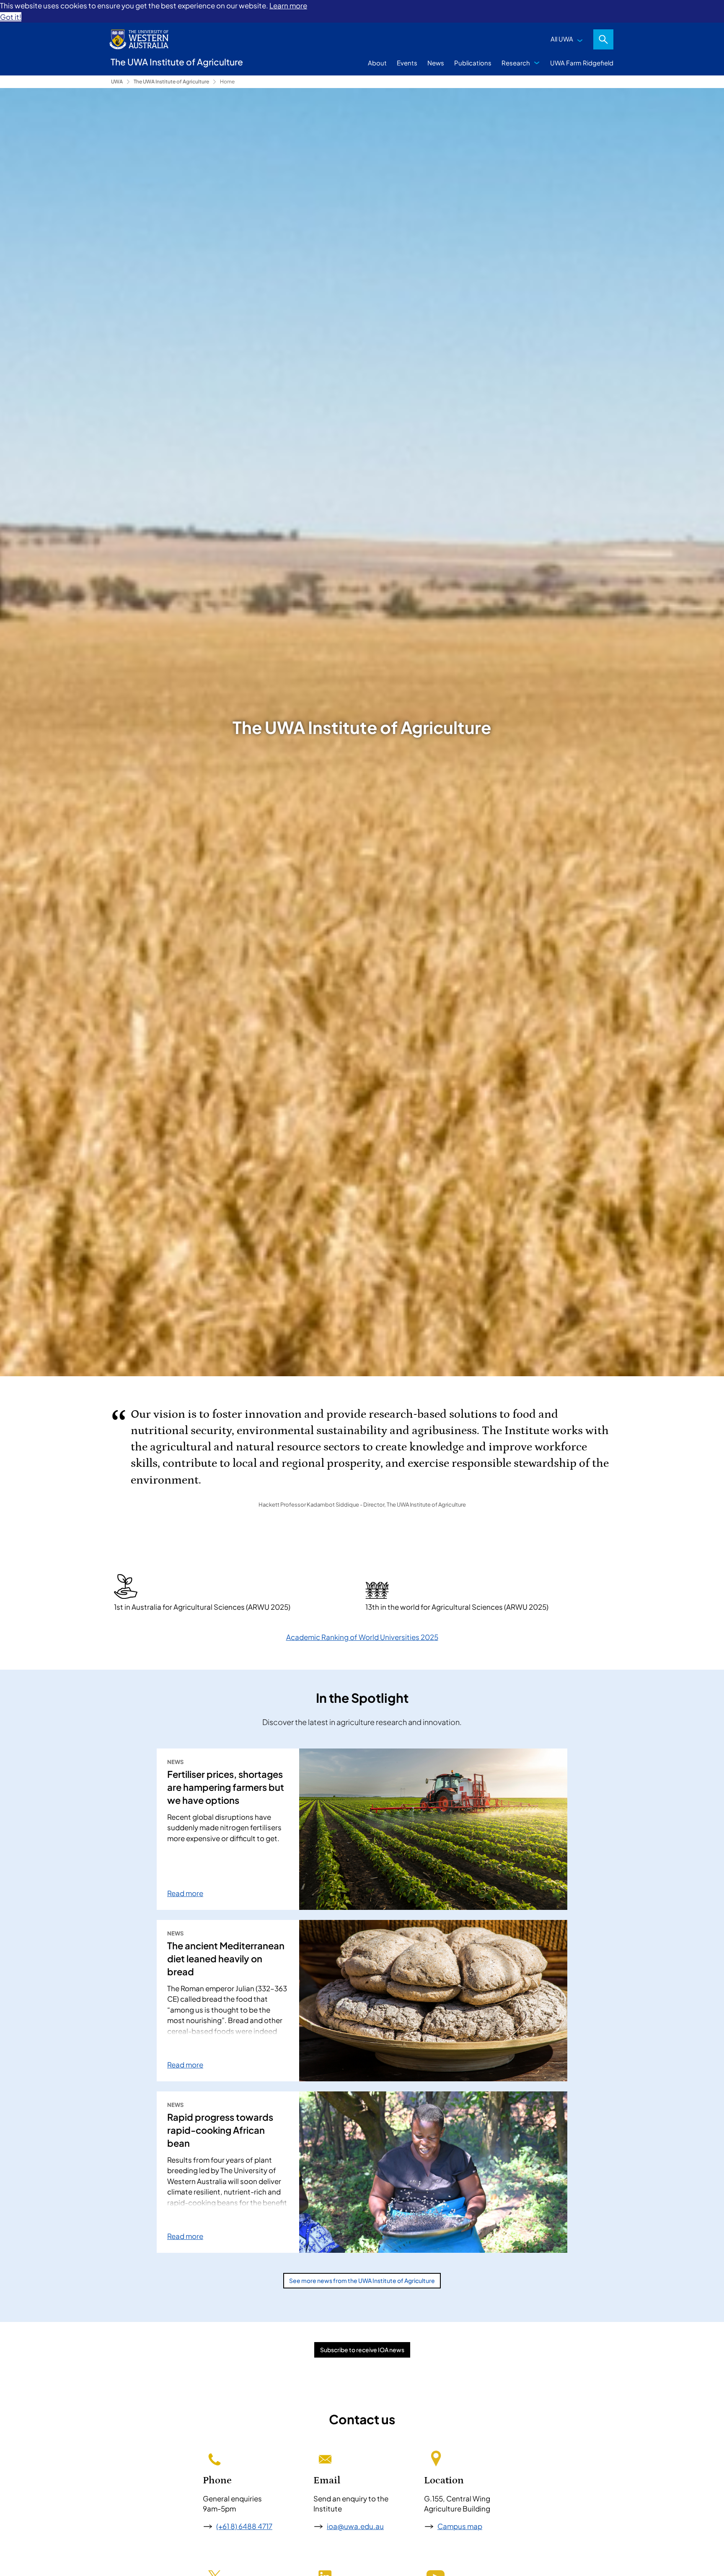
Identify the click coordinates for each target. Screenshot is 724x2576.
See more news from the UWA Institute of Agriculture (362, 2280)
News (436, 63)
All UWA (562, 39)
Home (227, 82)
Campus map (460, 2526)
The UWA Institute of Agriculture (171, 82)
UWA (117, 82)
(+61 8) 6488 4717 (244, 2526)
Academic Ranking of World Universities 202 (360, 1637)
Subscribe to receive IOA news (362, 2350)
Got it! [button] (11, 17)
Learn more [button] (288, 5)
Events (407, 63)
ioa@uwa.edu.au (355, 2526)
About (377, 63)
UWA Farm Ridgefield (582, 63)
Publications (473, 63)
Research (516, 63)
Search (603, 39)
